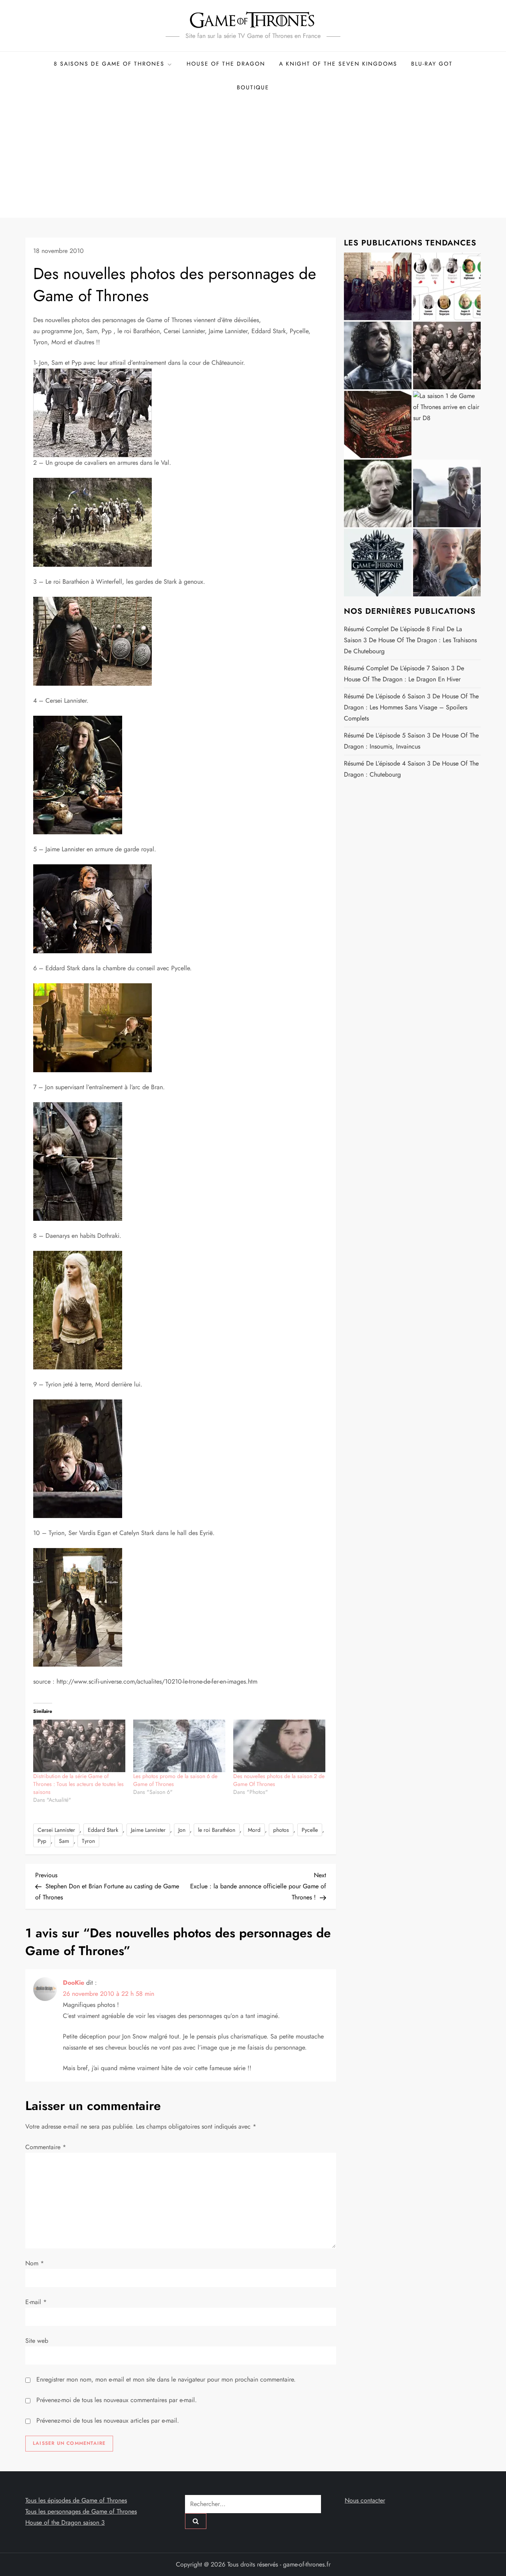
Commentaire (46, 2147)
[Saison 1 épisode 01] (378, 355)
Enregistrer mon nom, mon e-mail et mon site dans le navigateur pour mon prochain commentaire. (166, 2379)
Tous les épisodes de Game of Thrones (76, 2500)
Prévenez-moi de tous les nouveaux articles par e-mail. (108, 2420)
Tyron (88, 1841)
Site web (37, 2341)
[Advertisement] (253, 158)
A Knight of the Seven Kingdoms (338, 64)
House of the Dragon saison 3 (65, 2522)
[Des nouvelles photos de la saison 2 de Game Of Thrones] (279, 1746)
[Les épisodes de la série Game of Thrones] (378, 286)
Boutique (253, 87)
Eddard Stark (103, 1830)
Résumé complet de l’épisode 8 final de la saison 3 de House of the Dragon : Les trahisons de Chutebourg (410, 640)
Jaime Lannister (148, 1830)
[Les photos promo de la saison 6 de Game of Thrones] (179, 1746)
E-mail (36, 2302)
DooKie (74, 1983)
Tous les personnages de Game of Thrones (81, 2511)
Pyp (42, 1841)
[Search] (196, 2521)
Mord (254, 1830)
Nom (35, 2263)
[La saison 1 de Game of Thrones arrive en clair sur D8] (447, 425)
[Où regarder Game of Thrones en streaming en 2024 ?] (447, 493)
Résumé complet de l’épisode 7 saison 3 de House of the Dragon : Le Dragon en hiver (404, 674)
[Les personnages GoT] (378, 493)
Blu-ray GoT (432, 64)
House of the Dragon (226, 64)
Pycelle (310, 1830)
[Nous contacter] (378, 563)
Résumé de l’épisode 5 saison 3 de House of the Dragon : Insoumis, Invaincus (411, 741)
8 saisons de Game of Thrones (109, 64)
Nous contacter (365, 2500)
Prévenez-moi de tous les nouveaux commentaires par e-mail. (117, 2400)
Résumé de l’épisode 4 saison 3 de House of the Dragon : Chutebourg (411, 769)
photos (281, 1830)
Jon (182, 1830)
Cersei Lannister (56, 1830)
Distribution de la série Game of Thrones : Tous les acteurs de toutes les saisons (78, 1784)
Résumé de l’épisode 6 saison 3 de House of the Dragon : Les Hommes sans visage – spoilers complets (411, 707)
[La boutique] (378, 425)
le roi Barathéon (217, 1830)
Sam (64, 1841)
